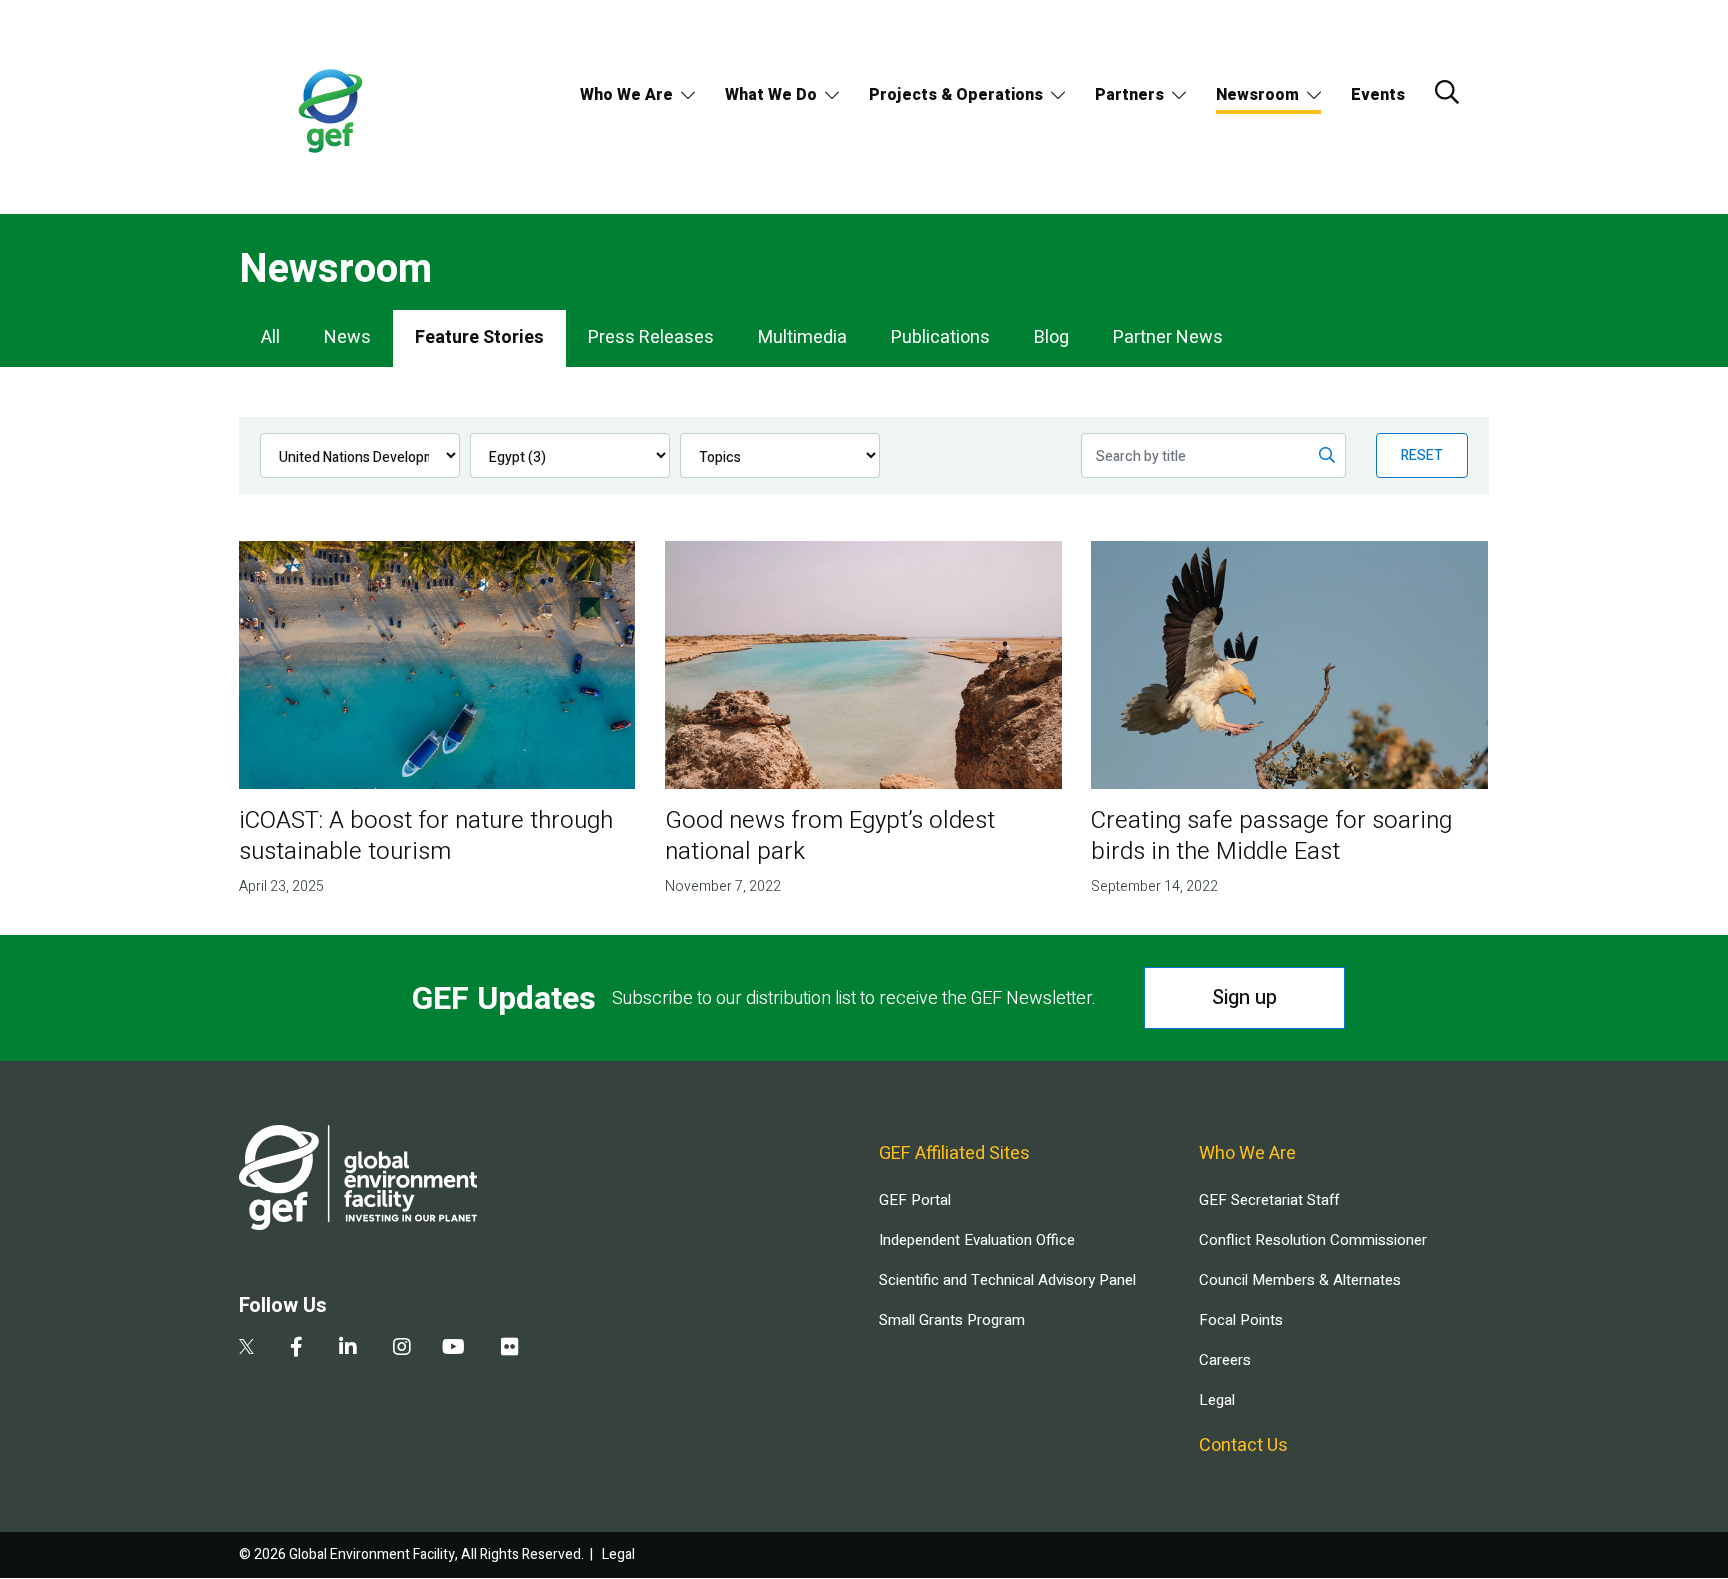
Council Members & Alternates (1300, 1280)
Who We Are (626, 95)
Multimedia (802, 337)
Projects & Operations (956, 95)
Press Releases (651, 337)
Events (1378, 95)
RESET (1422, 455)
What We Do (771, 95)
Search (1447, 92)
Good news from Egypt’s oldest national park (830, 836)
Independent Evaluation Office (977, 1240)
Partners (1129, 95)
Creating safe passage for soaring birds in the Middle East (1271, 836)
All (270, 337)
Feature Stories (479, 337)
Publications (940, 337)
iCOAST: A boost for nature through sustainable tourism (426, 836)
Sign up (1244, 997)
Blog (1051, 337)
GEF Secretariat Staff (1269, 1200)
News (347, 337)
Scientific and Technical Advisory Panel (1007, 1280)
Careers (1225, 1360)
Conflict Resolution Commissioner (1313, 1240)
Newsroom (1257, 95)
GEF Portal (915, 1200)
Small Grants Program (952, 1320)
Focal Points (1241, 1320)
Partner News (1168, 337)
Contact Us (1243, 1445)
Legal (1217, 1400)
